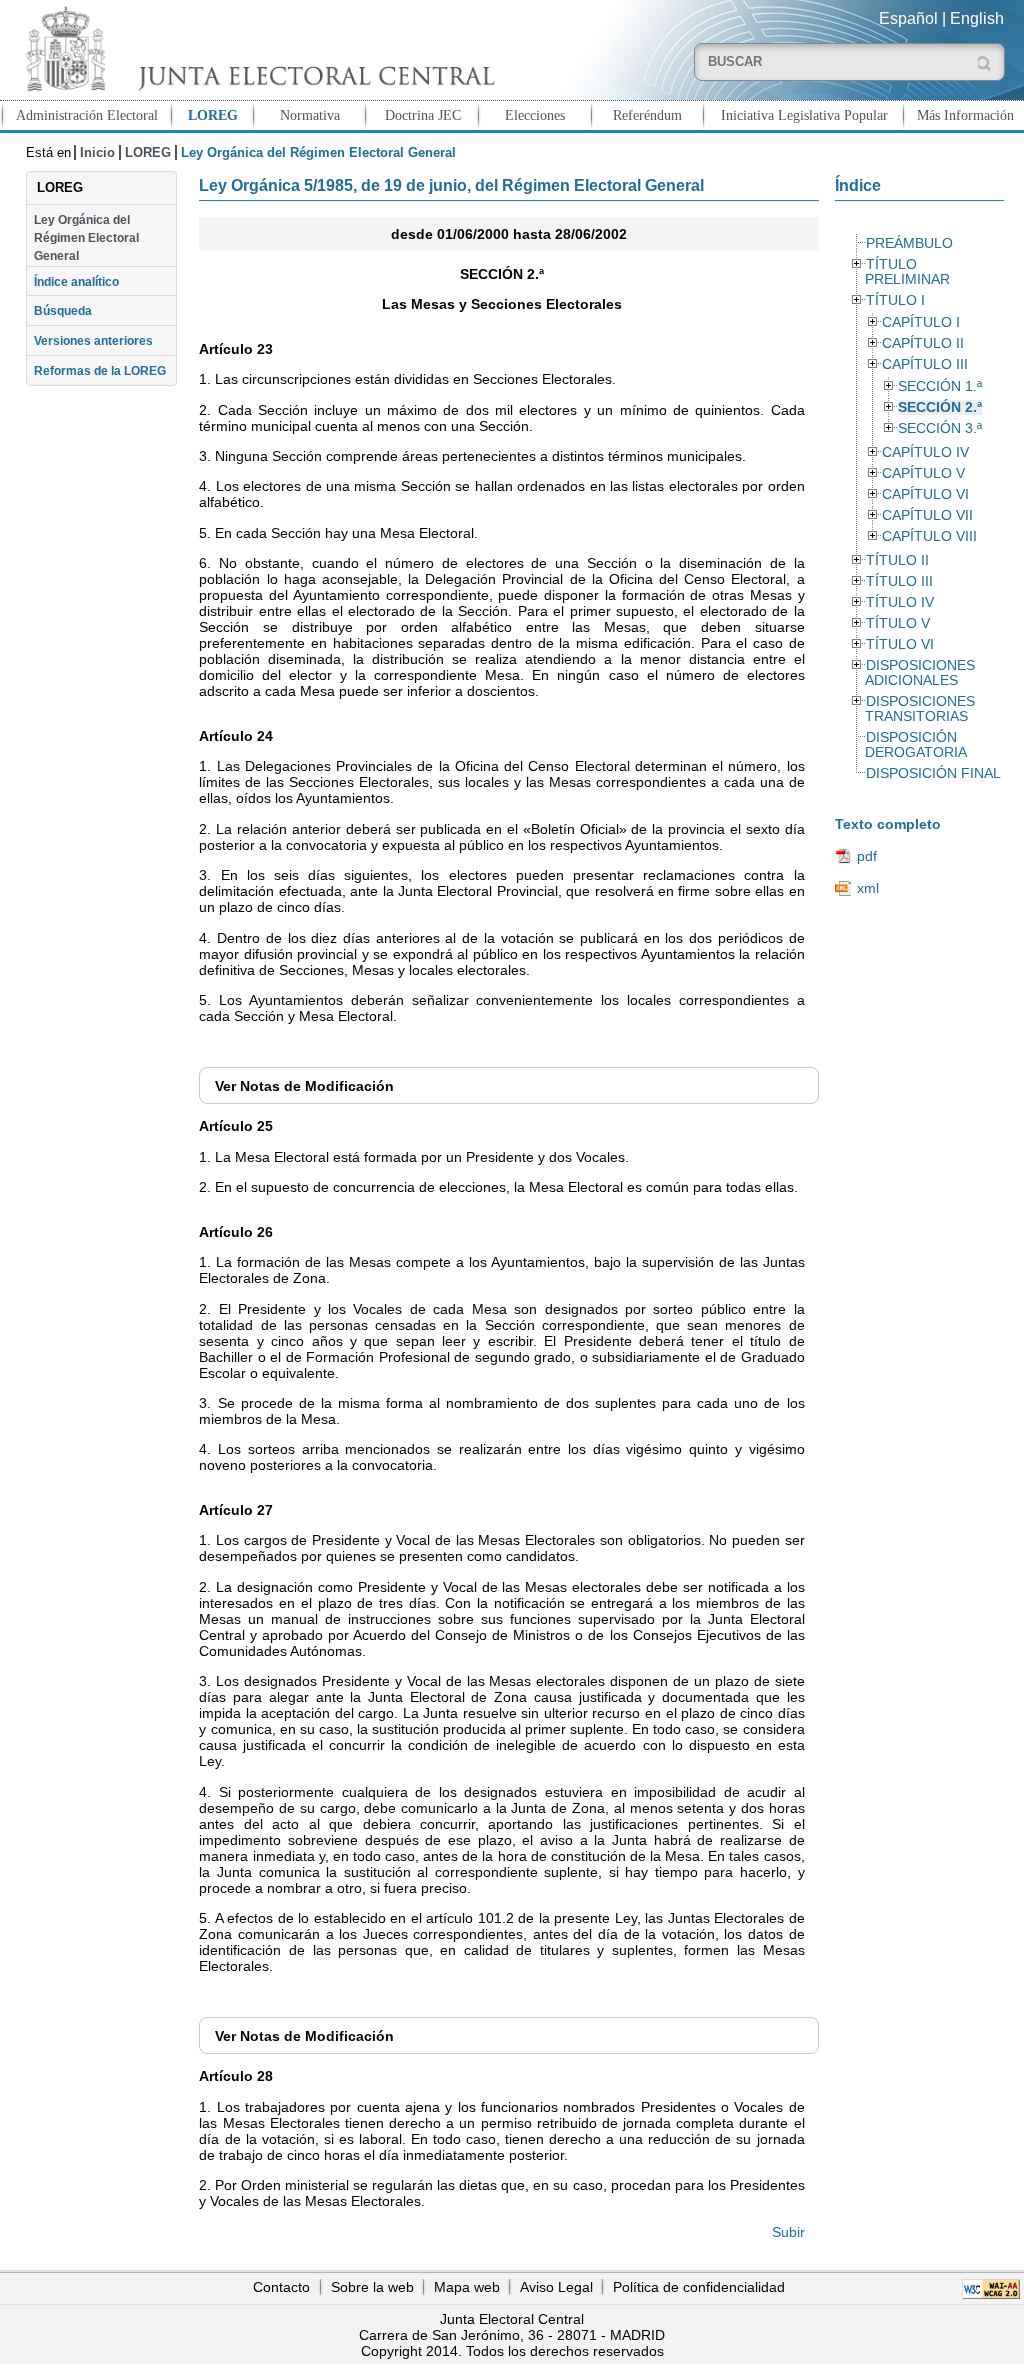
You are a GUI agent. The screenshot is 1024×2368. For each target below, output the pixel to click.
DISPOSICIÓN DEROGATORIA (916, 745)
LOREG (213, 115)
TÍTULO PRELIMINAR (907, 272)
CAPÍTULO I (921, 322)
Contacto (281, 2287)
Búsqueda (63, 311)
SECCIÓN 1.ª (940, 386)
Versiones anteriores (93, 341)
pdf (867, 856)
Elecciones (535, 115)
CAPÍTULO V (923, 473)
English (977, 18)
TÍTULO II (897, 560)
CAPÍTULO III (925, 364)
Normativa (310, 115)
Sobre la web (372, 2287)
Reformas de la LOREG (100, 371)
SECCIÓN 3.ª (940, 428)
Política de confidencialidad (699, 2287)
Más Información (965, 115)
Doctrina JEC (423, 115)
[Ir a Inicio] (256, 48)
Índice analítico (76, 282)
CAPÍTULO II (923, 343)
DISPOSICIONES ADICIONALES (920, 673)
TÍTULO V (898, 623)
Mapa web (467, 2287)
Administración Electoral (87, 115)
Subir (788, 2232)
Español (908, 18)
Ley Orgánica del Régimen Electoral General (86, 238)
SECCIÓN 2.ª (940, 407)
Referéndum (647, 115)
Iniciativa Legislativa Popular (804, 115)
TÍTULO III (899, 581)
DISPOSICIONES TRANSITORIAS (920, 709)
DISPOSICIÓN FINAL (933, 773)
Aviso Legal (556, 2287)
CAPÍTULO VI (925, 494)
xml (868, 888)
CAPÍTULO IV (925, 452)
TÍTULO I (895, 300)
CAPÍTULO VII (927, 515)
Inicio (97, 152)
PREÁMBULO (909, 243)
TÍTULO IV (900, 602)
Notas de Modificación (304, 1086)
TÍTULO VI (900, 644)
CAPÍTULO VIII (929, 536)
